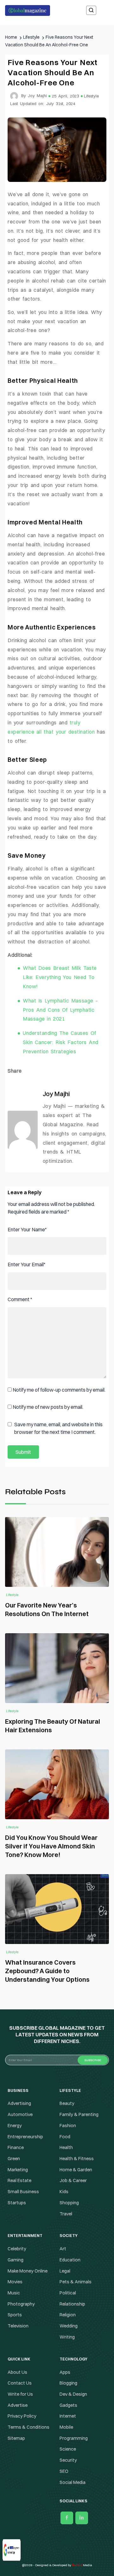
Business (57, 1263)
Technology (57, 1313)
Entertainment (57, 1275)
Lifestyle (57, 1288)
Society (57, 1301)
